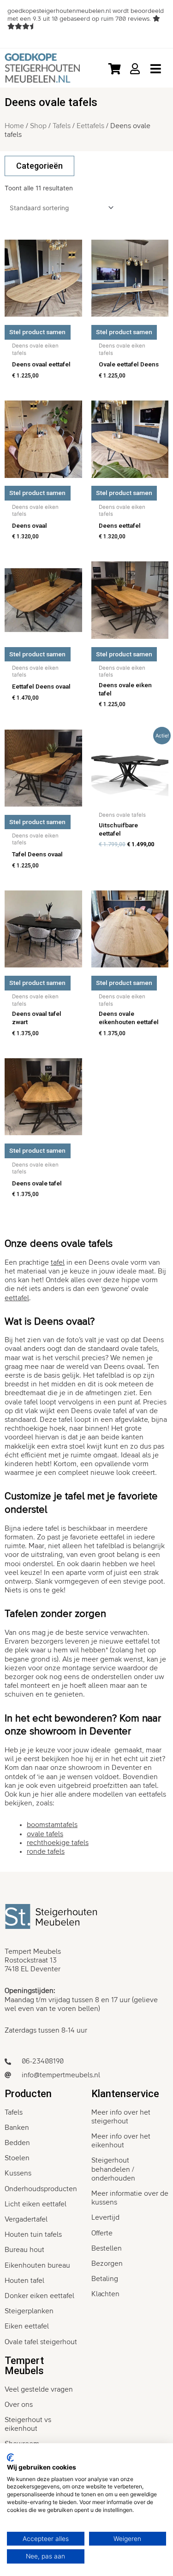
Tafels (62, 126)
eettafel (17, 1298)
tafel (58, 1262)
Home (14, 126)
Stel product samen (37, 332)
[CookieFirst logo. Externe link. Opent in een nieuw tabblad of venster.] (10, 2458)
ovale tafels (45, 1834)
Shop (38, 126)
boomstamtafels (52, 1825)
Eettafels (90, 126)
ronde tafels (46, 1851)
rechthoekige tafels (58, 1843)
